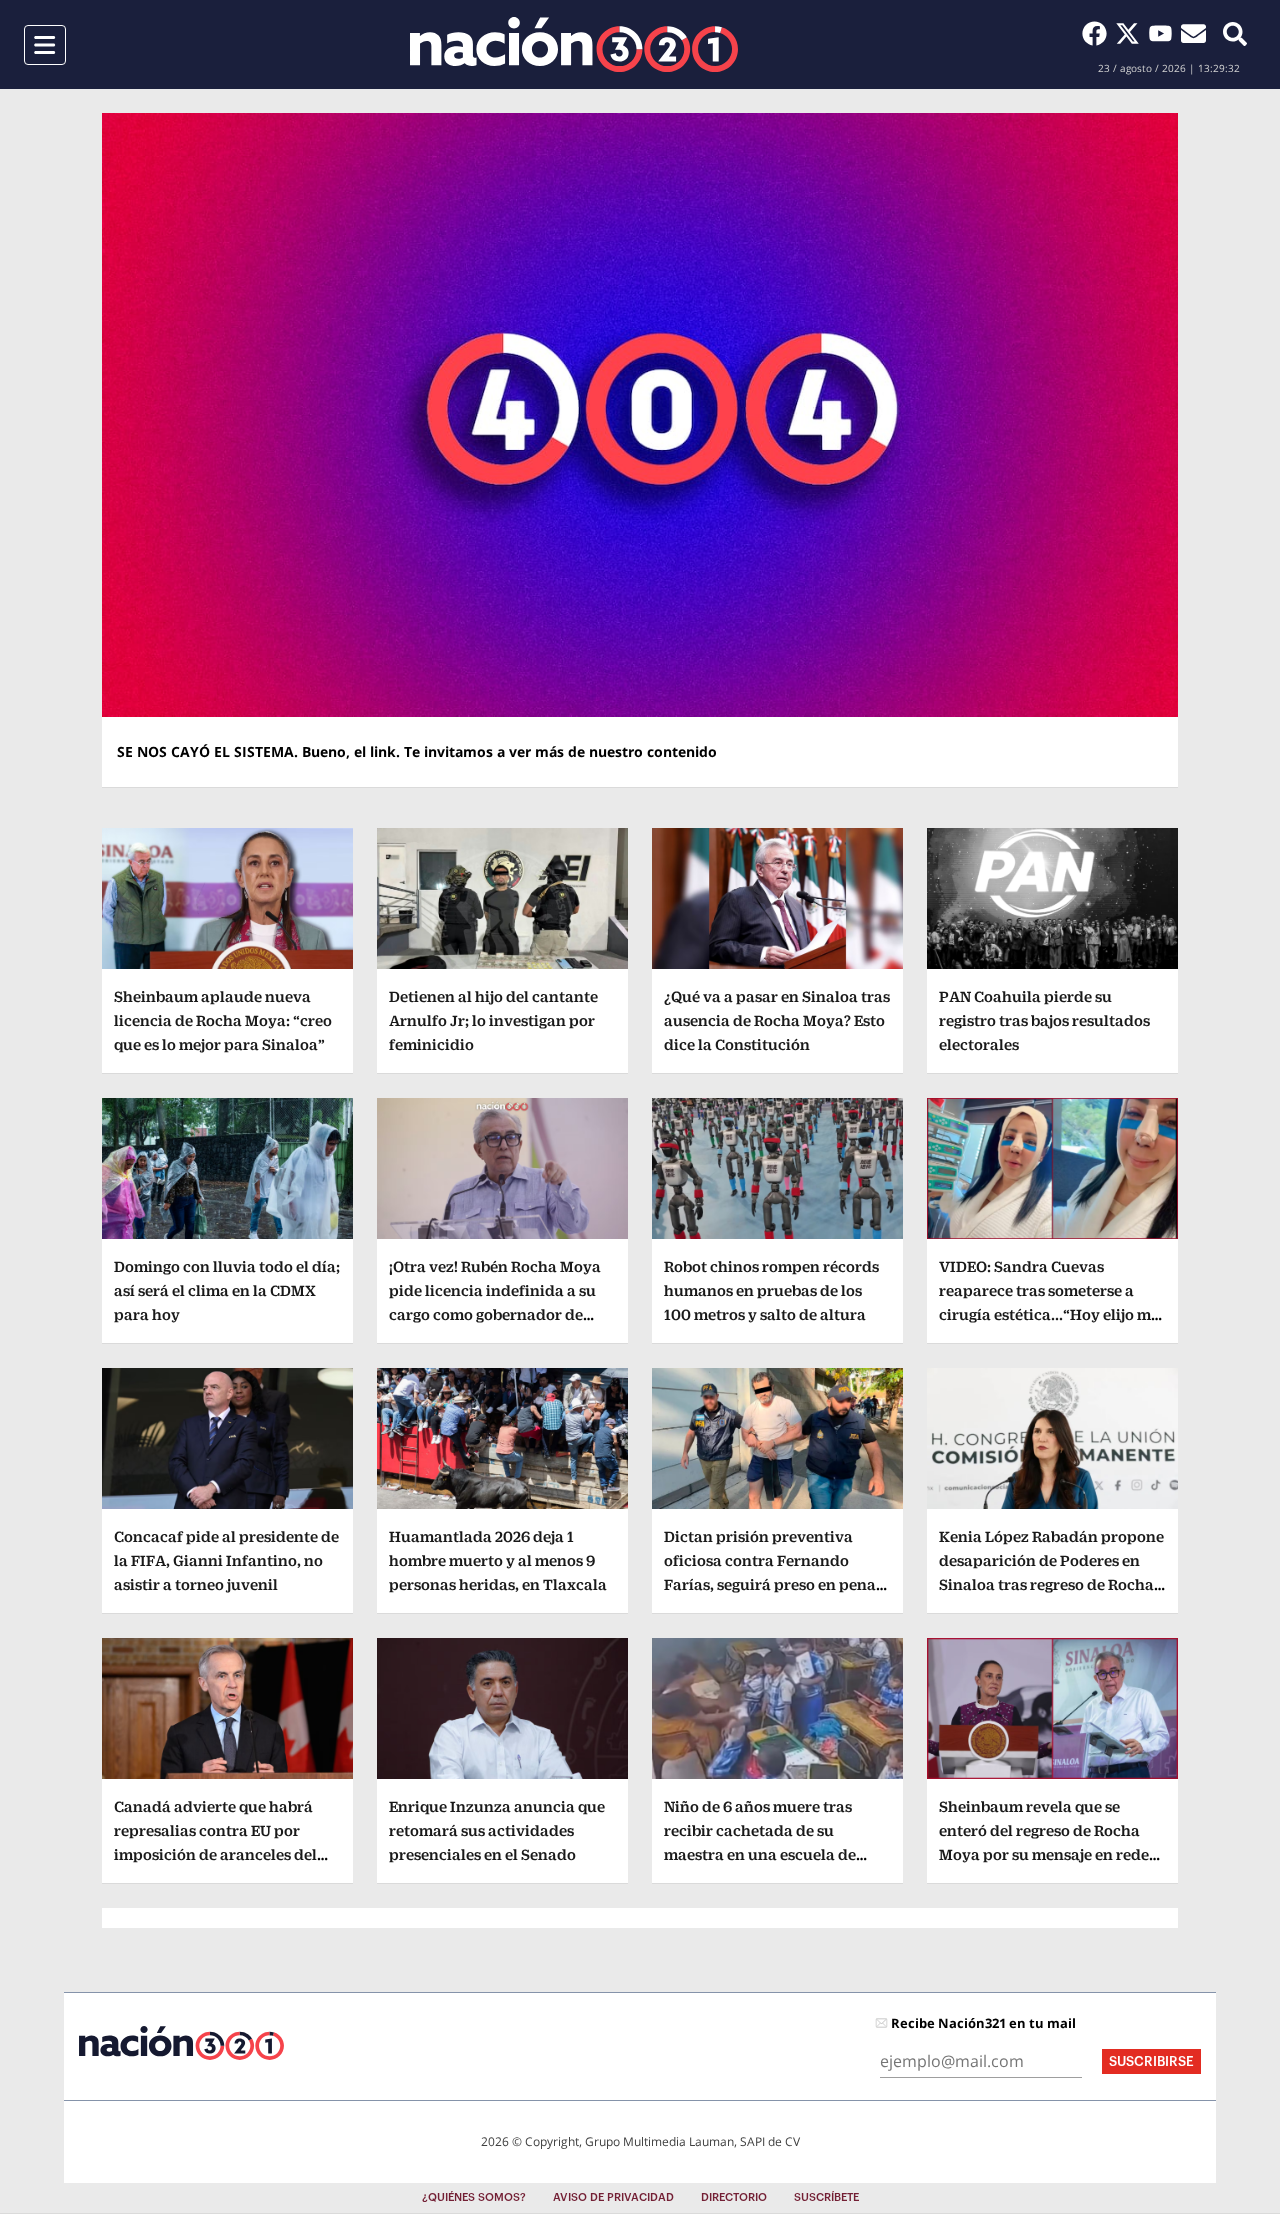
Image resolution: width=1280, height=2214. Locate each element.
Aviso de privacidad (613, 2197)
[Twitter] (1131, 33)
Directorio (734, 2197)
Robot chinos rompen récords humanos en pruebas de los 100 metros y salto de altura (771, 1290)
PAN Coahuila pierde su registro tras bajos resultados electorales (1044, 1020)
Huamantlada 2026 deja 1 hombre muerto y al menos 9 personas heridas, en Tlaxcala (498, 1560)
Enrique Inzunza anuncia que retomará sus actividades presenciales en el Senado (497, 1830)
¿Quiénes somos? (474, 2197)
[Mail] (1193, 33)
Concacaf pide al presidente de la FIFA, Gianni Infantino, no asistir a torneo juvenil (226, 1560)
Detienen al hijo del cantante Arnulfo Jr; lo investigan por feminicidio (493, 1020)
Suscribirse (1151, 2061)
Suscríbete (826, 2197)
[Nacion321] (574, 44)
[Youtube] (1164, 33)
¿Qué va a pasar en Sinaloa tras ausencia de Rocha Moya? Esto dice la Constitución (777, 1020)
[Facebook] (1098, 33)
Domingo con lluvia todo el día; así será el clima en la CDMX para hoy (227, 1290)
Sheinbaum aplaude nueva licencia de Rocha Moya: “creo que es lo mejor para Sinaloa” (223, 1020)
